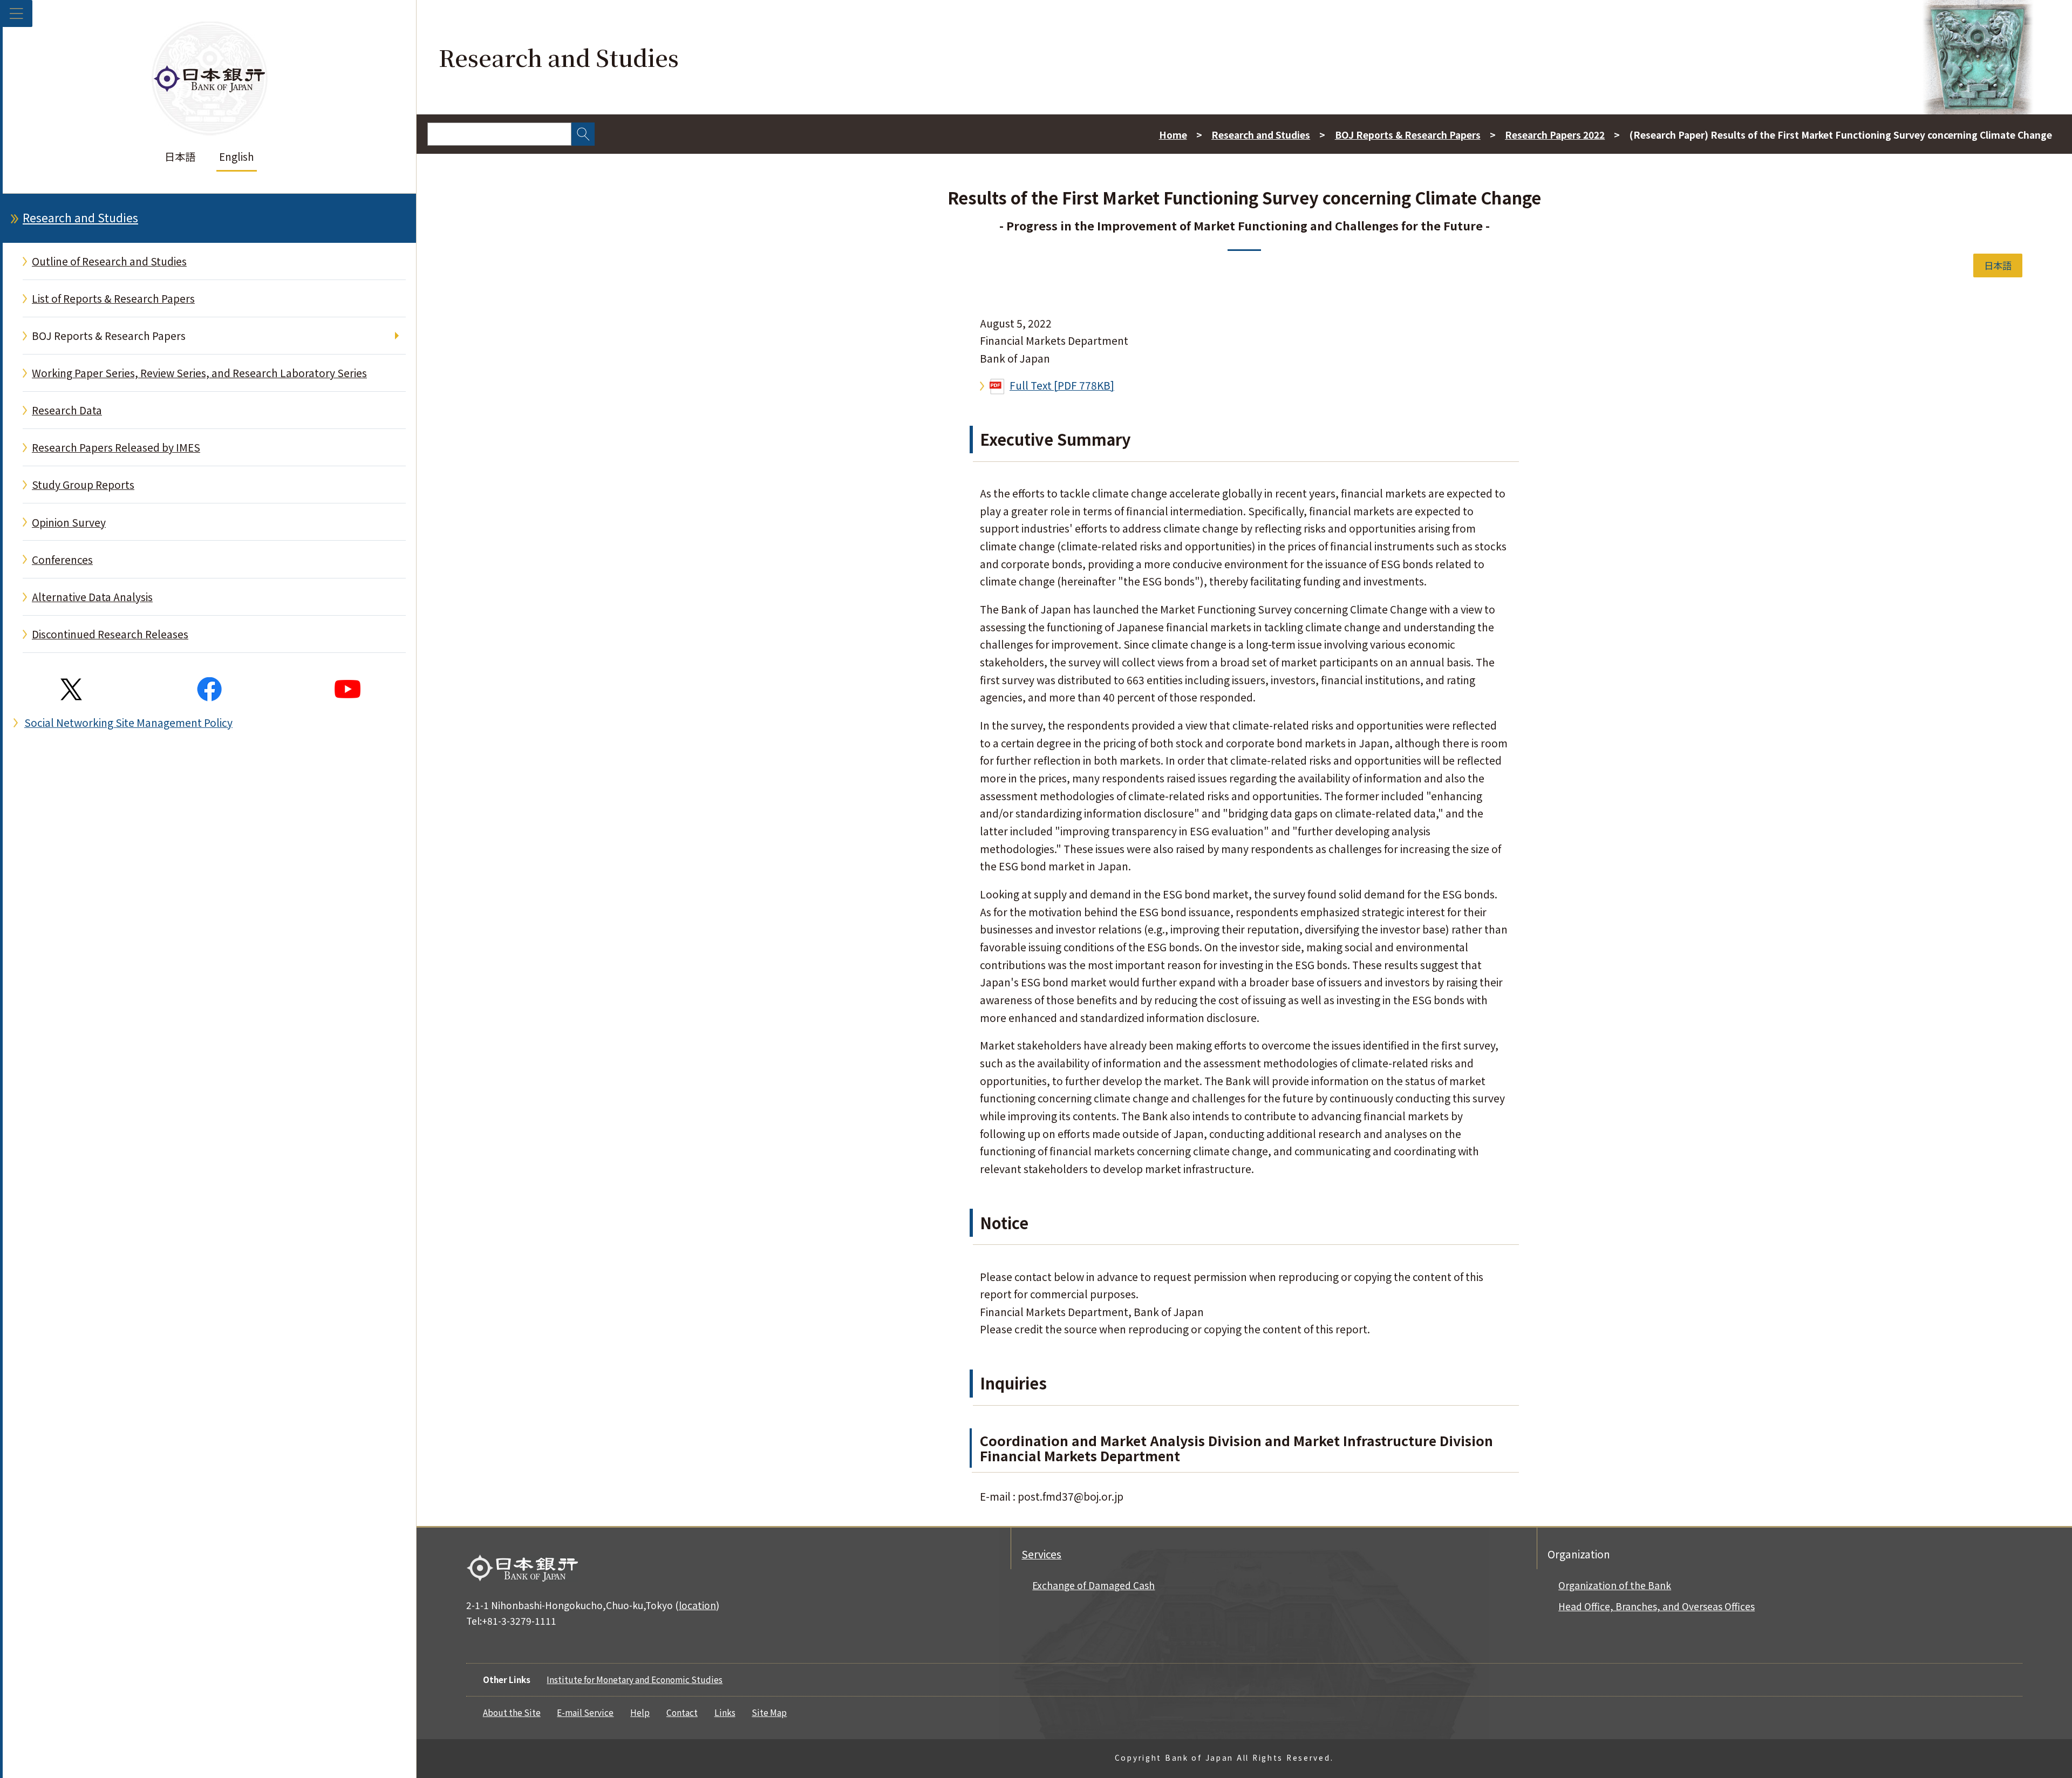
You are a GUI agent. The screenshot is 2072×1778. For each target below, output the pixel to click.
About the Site (512, 1712)
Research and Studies (80, 217)
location (697, 1605)
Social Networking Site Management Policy (128, 723)
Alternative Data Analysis (92, 597)
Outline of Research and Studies (109, 261)
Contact (682, 1712)
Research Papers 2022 (1555, 135)
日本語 (180, 156)
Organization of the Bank (1615, 1585)
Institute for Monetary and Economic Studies (635, 1679)
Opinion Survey (69, 522)
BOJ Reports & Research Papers (109, 336)
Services (1041, 1554)
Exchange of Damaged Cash (1093, 1585)
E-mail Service (585, 1712)
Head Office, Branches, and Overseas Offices (1657, 1606)
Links (725, 1712)
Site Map (769, 1712)
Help (640, 1712)
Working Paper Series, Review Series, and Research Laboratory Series (199, 373)
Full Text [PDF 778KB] (1062, 385)
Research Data (67, 410)
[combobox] (499, 134)
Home (1173, 135)
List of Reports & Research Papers (113, 298)
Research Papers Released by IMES (116, 447)
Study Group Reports (83, 485)
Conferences (62, 560)
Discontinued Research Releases (110, 634)
